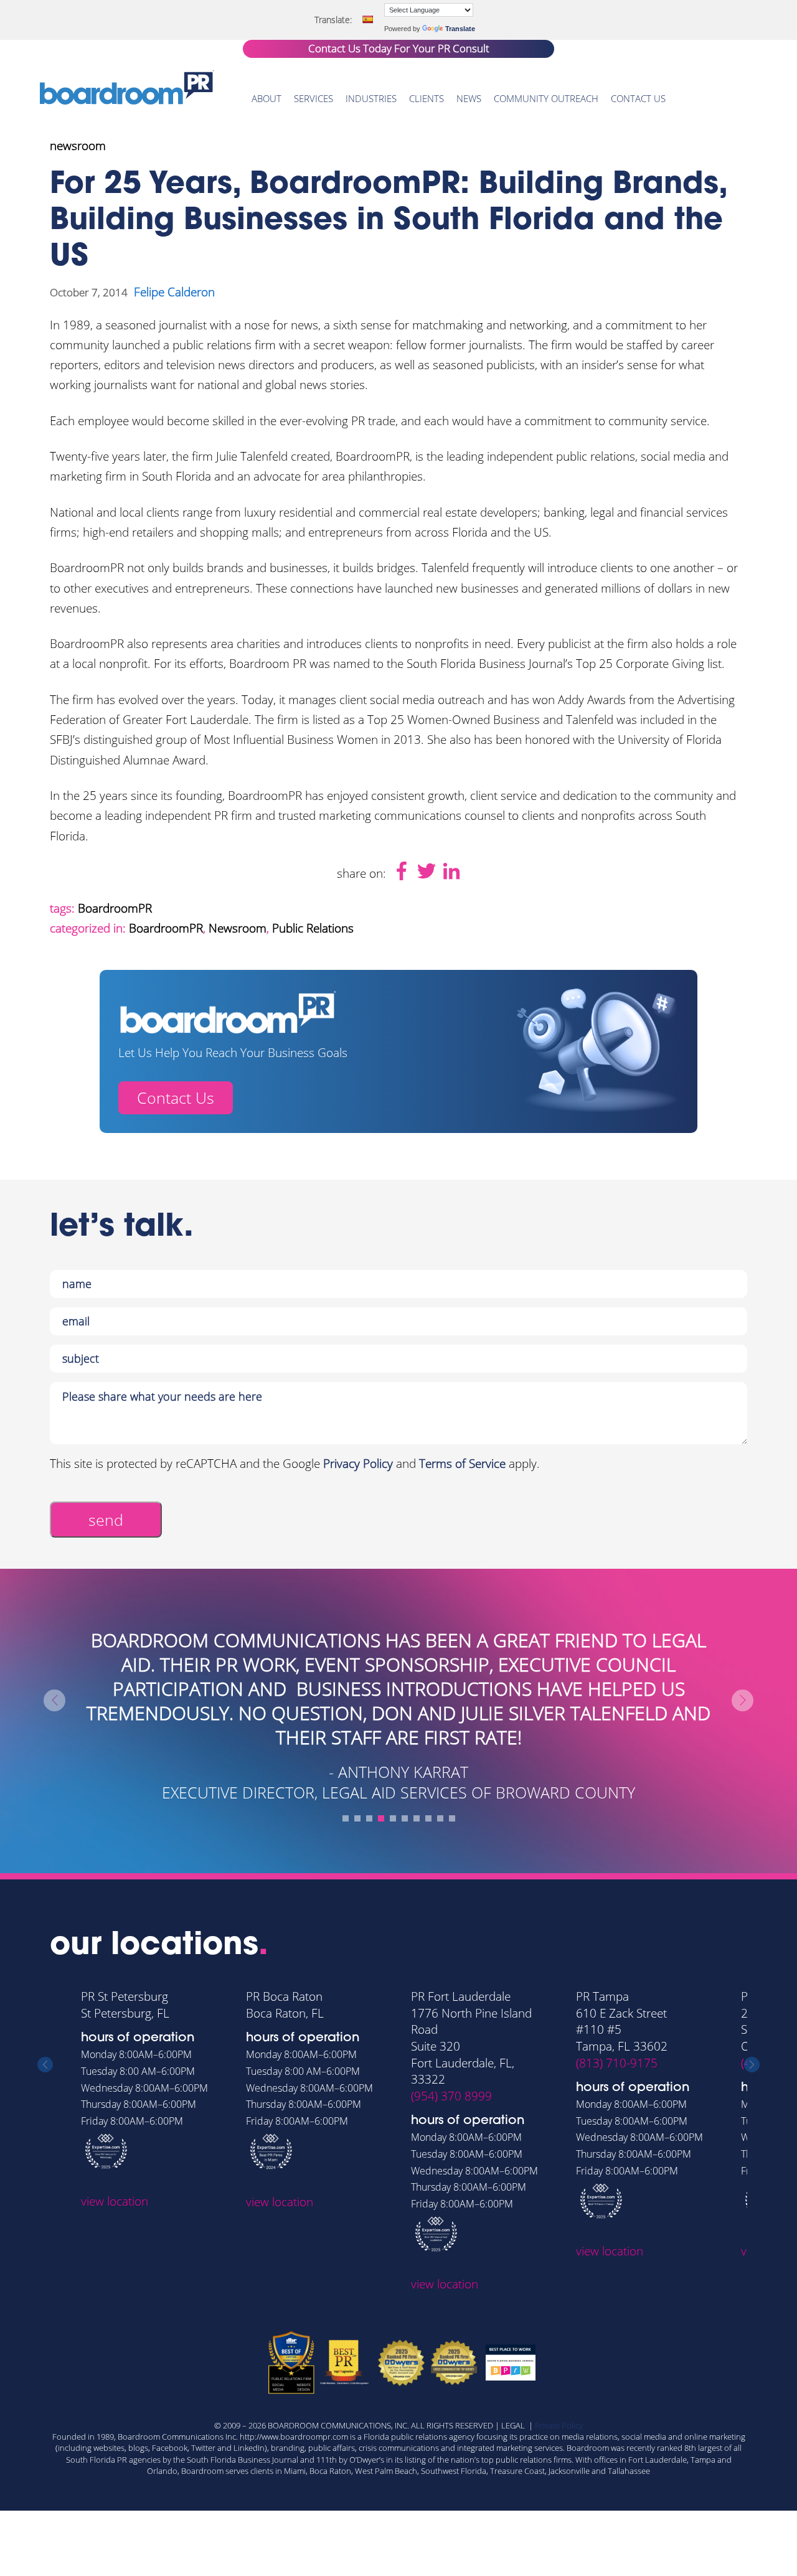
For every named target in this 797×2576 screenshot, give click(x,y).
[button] (346, 1818)
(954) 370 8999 (451, 2096)
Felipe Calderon (174, 292)
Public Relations (313, 928)
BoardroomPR (115, 908)
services (314, 98)
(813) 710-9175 (617, 2063)
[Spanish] (367, 19)
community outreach (546, 98)
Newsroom (238, 928)
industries (371, 98)
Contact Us (176, 1098)
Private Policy (559, 2425)
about (266, 98)
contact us (638, 98)
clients (427, 98)
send (106, 1520)
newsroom (78, 146)
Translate (460, 29)
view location (115, 2201)
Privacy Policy (358, 1464)
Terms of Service (462, 1464)
